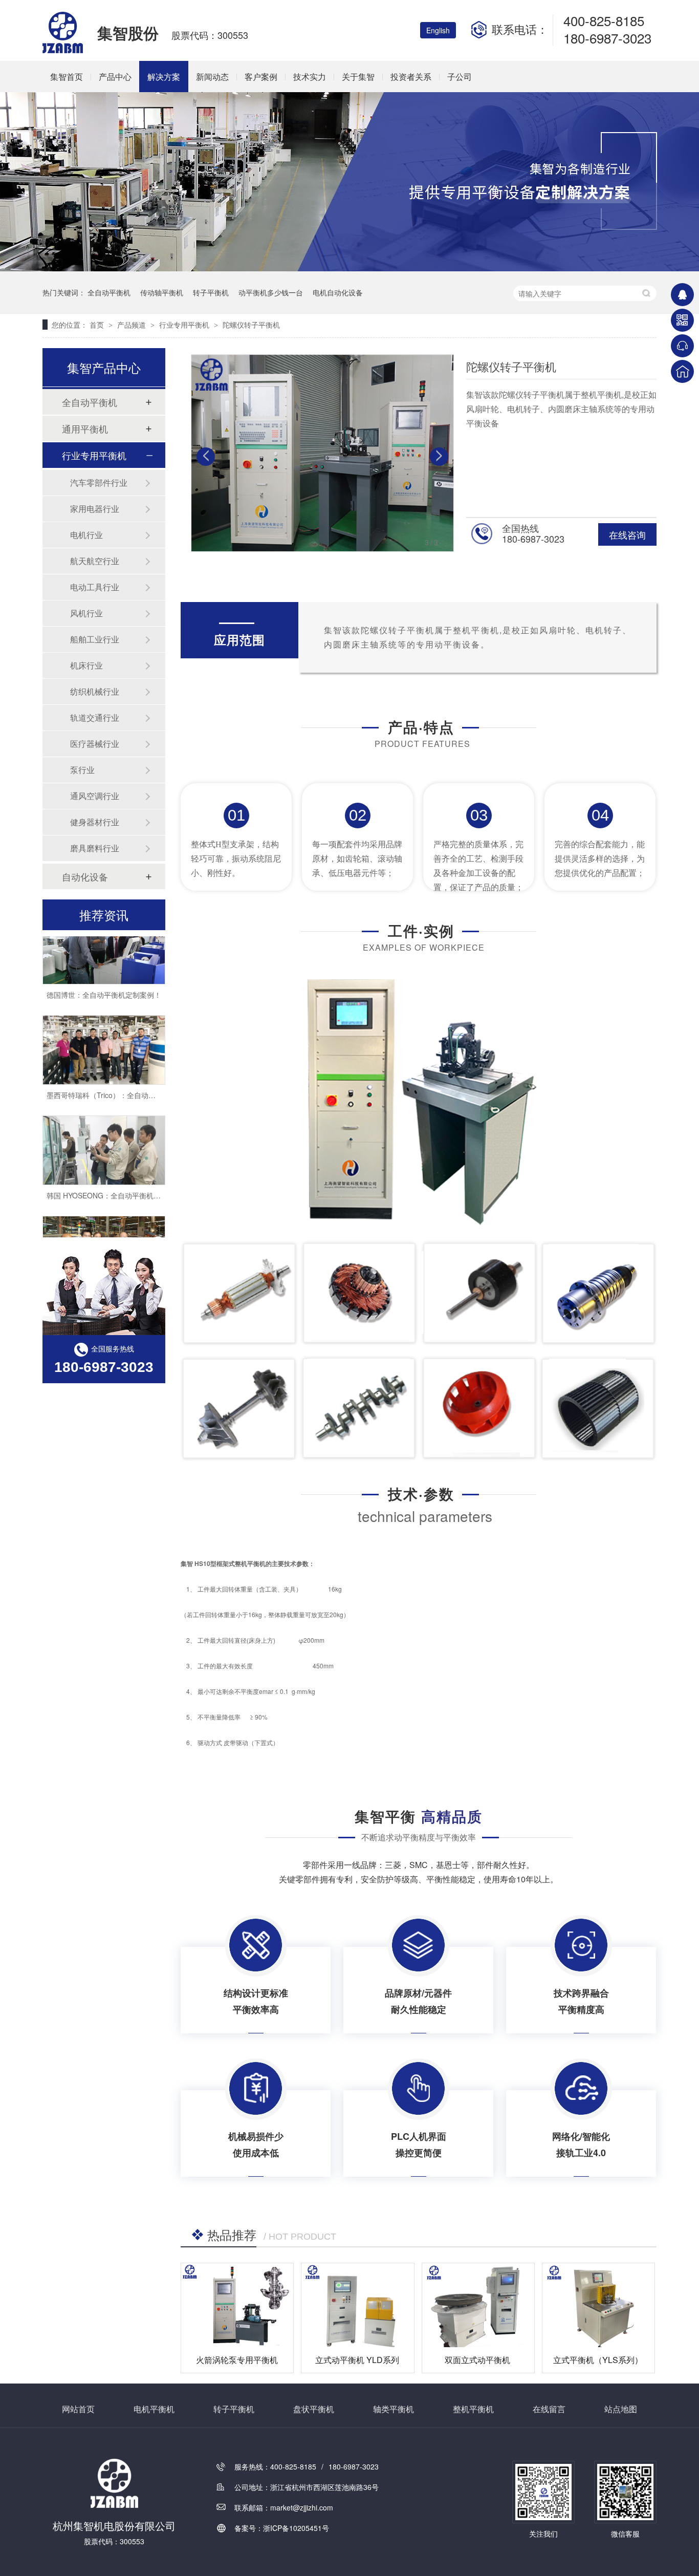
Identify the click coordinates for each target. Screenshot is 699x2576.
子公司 (460, 77)
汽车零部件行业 (99, 482)
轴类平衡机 (394, 2409)
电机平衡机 (154, 2409)
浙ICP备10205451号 (296, 2528)
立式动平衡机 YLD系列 (357, 2360)
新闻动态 (212, 77)
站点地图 (621, 2409)
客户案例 (261, 77)
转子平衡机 (211, 292)
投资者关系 (411, 77)
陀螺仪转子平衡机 (251, 325)
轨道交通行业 (95, 717)
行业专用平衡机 (185, 325)
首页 (98, 325)
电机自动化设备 (338, 292)
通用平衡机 (85, 428)
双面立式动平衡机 (477, 2360)
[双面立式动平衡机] (478, 2305)
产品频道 (133, 325)
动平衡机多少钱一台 (271, 292)
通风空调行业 (95, 796)
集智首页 (67, 77)
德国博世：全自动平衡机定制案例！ (104, 971)
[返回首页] (682, 371)
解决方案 (164, 77)
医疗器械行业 (95, 744)
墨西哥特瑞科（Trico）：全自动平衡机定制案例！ (126, 1071)
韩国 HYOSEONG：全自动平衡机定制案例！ (118, 1171)
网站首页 (78, 2409)
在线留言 (549, 2409)
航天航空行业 (95, 561)
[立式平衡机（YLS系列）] (598, 2305)
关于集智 (358, 77)
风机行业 (86, 613)
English (438, 30)
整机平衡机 (473, 2409)
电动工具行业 (95, 587)
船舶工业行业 (95, 639)
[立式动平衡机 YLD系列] (357, 2305)
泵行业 (82, 770)
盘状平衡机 (314, 2409)
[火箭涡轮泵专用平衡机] (237, 2305)
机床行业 (86, 665)
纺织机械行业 (95, 691)
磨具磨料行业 (95, 848)
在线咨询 (627, 534)
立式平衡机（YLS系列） (598, 2360)
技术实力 (310, 77)
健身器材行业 (95, 822)
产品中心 (115, 77)
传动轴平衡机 (162, 292)
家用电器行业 (95, 509)
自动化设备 (85, 876)
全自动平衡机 (109, 292)
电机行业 (86, 535)
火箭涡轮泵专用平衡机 (237, 2360)
